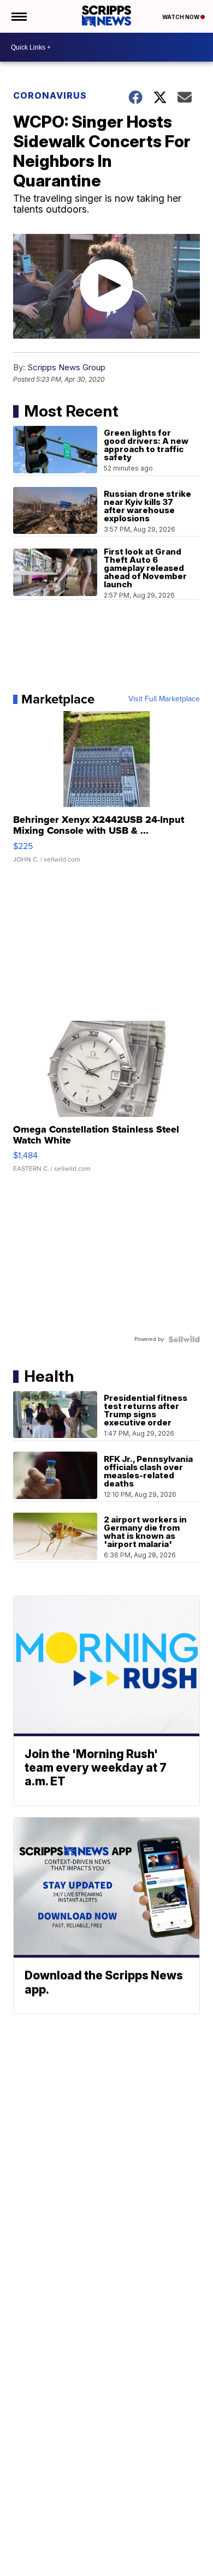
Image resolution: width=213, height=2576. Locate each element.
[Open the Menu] (18, 16)
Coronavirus (50, 95)
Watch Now (181, 17)
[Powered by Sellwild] (184, 1339)
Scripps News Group (66, 367)
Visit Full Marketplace (164, 699)
